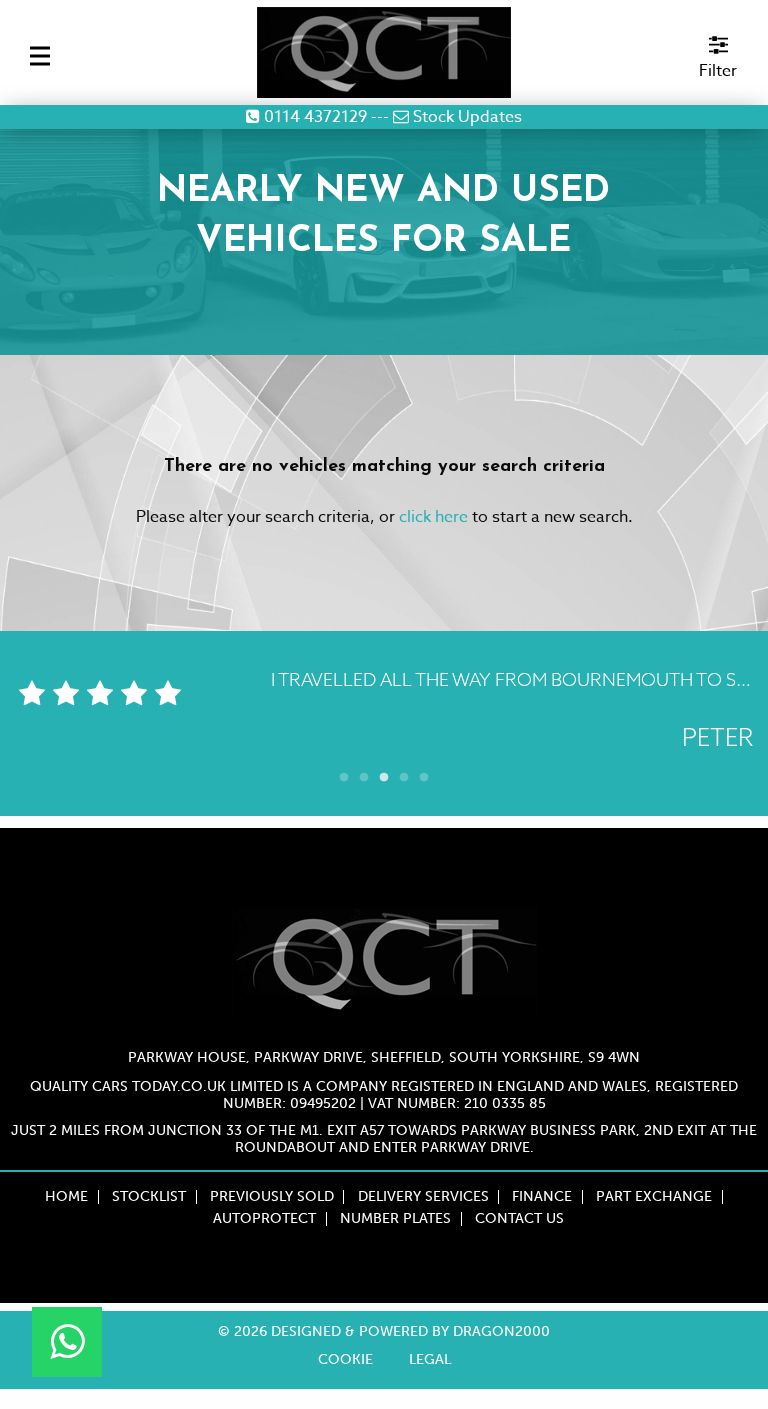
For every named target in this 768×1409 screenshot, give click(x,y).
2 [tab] (364, 773)
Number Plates (395, 1219)
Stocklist (149, 1197)
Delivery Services (423, 1197)
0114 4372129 (313, 117)
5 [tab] (424, 773)
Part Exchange (654, 1197)
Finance (542, 1197)
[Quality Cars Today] (384, 52)
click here (433, 517)
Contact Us (519, 1219)
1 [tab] (344, 773)
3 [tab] (384, 773)
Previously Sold (272, 1197)
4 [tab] (404, 773)
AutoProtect (264, 1219)
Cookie (345, 1359)
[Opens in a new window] (67, 1342)
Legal (430, 1359)
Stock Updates (465, 117)
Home (66, 1197)
